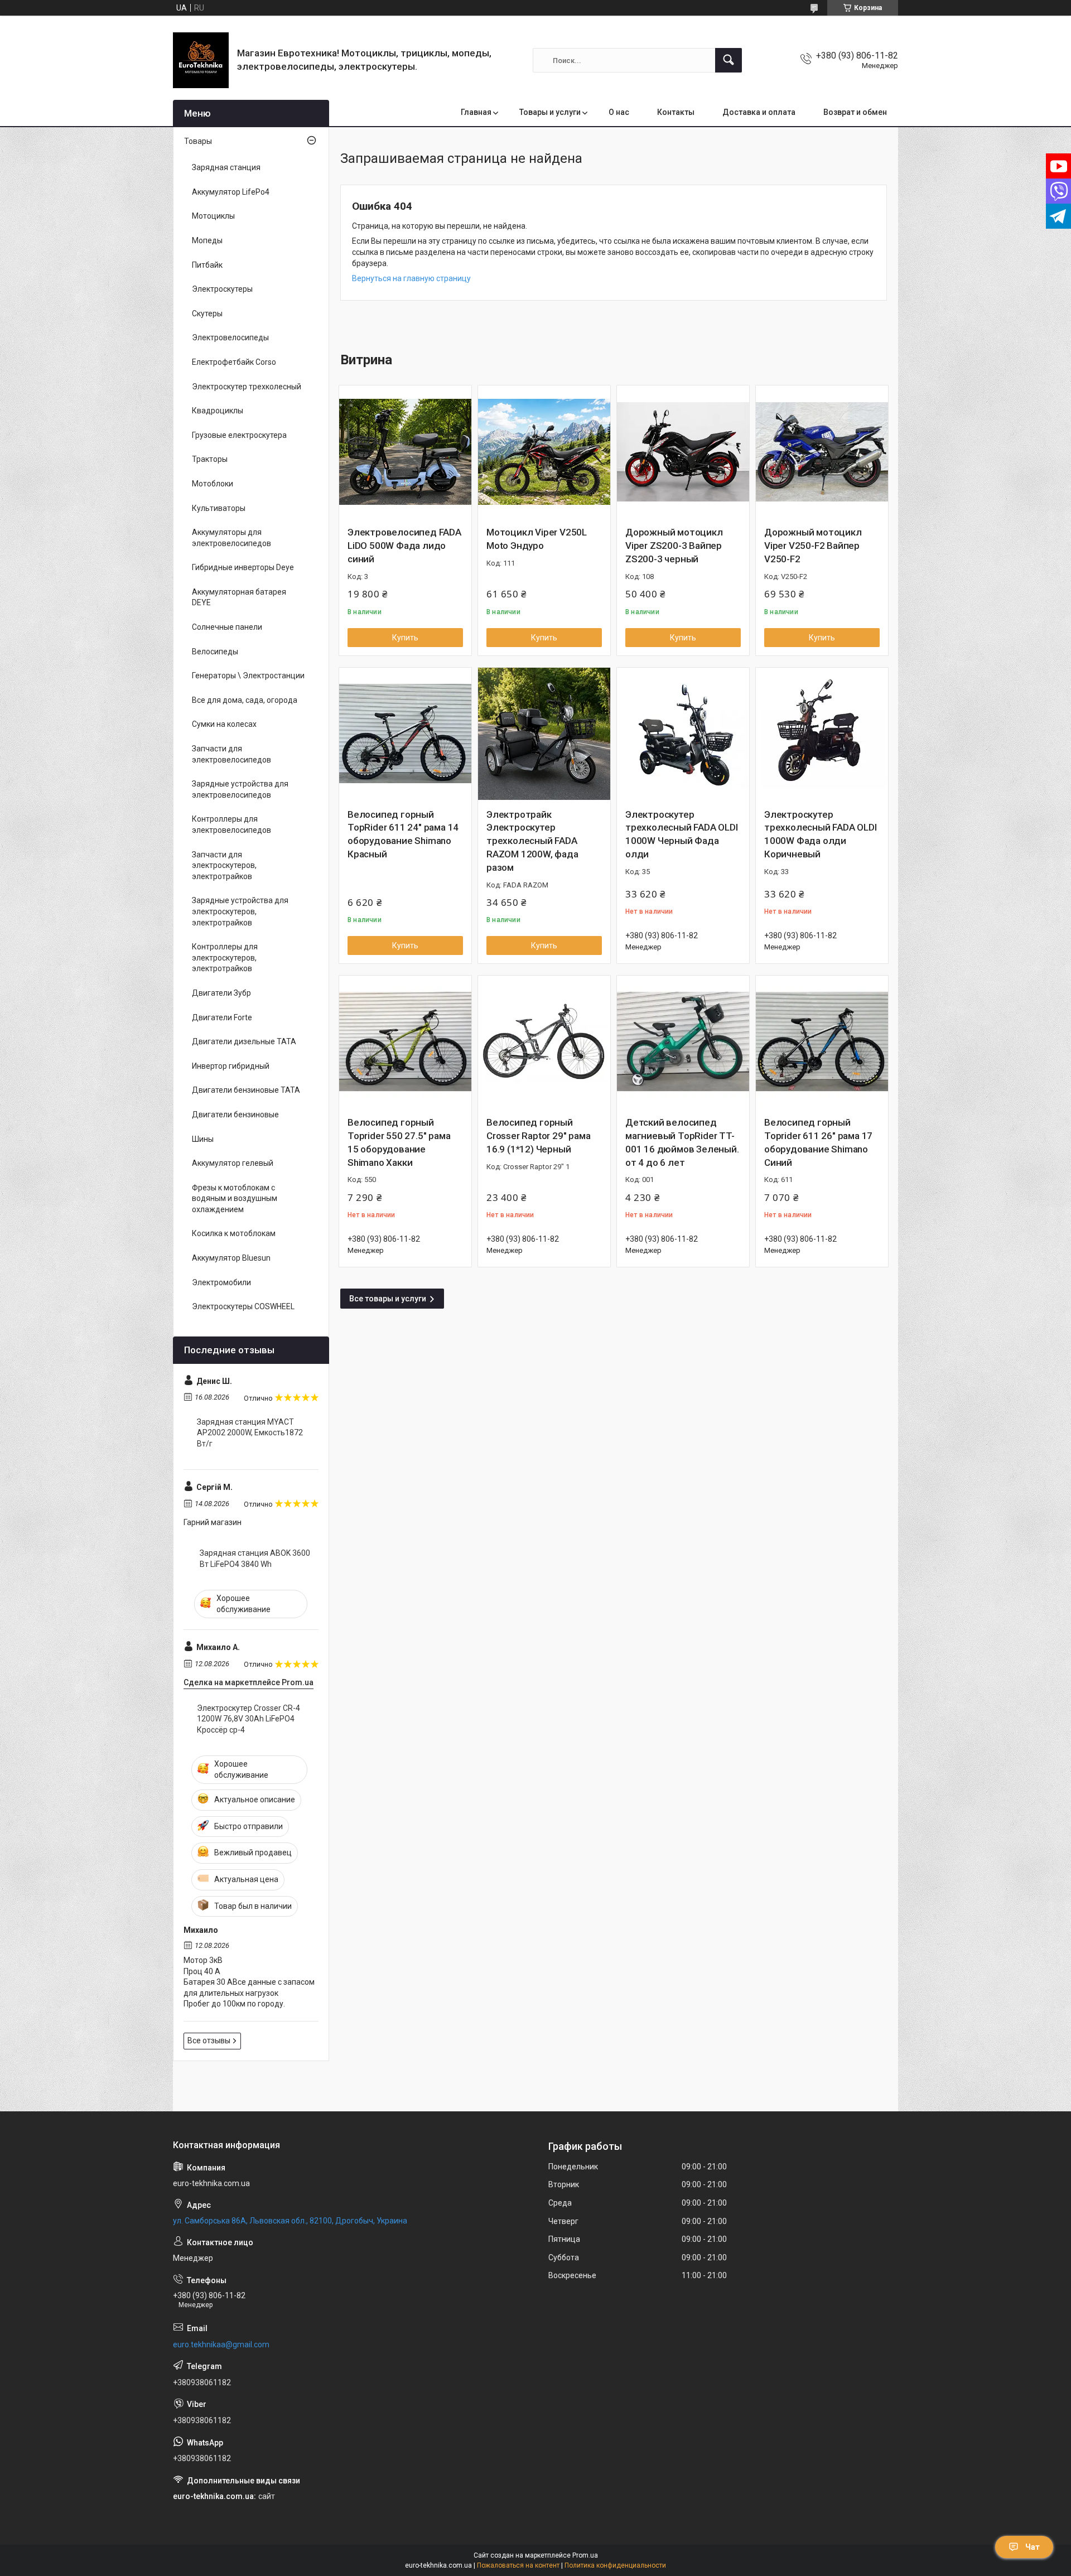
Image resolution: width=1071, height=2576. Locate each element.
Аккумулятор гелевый (233, 1163)
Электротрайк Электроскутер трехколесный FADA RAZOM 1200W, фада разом (532, 841)
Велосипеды (215, 652)
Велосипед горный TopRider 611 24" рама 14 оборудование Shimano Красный (403, 834)
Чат (1033, 2547)
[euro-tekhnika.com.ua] (201, 60)
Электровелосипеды (230, 337)
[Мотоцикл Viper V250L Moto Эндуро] (544, 452)
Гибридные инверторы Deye (243, 567)
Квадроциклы (218, 411)
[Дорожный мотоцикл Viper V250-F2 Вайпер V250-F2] (822, 452)
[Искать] (729, 60)
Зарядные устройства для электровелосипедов (240, 789)
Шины (203, 1139)
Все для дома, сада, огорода (245, 700)
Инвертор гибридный (231, 1066)
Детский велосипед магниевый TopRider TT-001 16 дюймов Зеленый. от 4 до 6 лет (682, 1142)
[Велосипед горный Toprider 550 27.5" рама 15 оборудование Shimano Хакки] (405, 1042)
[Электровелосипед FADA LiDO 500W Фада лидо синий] (405, 452)
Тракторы (210, 459)
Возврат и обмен (855, 112)
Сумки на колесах (224, 724)
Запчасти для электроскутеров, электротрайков (224, 865)
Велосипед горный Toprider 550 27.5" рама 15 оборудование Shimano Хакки (399, 1142)
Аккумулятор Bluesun (231, 1258)
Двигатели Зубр (221, 993)
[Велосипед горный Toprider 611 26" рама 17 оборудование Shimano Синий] (822, 1042)
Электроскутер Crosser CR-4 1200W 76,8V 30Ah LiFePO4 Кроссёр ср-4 (249, 1719)
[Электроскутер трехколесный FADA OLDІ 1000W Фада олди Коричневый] (822, 734)
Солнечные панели (227, 627)
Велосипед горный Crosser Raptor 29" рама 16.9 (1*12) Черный (538, 1136)
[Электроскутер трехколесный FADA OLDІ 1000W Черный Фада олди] (683, 734)
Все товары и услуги (388, 1299)
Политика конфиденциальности (615, 2565)
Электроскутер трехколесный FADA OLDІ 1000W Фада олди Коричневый (821, 834)
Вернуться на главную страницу (411, 278)
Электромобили (221, 1282)
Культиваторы (219, 508)
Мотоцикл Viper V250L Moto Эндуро (537, 539)
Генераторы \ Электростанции (248, 676)
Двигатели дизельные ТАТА (244, 1041)
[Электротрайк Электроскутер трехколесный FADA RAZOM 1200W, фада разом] (544, 734)
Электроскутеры (222, 289)
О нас (619, 112)
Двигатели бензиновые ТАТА (246, 1090)
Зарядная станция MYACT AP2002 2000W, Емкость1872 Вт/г (250, 1433)
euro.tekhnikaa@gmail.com (221, 2345)
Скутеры (207, 313)
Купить (405, 638)
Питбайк (207, 265)
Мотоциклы (213, 216)
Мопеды (207, 240)
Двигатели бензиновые (235, 1115)
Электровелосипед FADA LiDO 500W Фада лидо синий (404, 546)
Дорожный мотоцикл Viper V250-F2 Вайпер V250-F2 (813, 546)
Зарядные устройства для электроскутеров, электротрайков (240, 911)
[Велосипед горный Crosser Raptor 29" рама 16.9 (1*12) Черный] (544, 1042)
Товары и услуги (550, 112)
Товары (198, 141)
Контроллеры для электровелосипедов (231, 824)
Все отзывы (209, 2040)
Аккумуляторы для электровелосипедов (231, 538)
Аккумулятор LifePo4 (231, 192)
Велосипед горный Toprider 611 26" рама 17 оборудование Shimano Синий (818, 1142)
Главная (476, 112)
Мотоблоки (213, 484)
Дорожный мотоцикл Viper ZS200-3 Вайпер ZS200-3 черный (674, 546)
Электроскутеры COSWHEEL (243, 1306)
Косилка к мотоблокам (234, 1233)
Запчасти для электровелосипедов (231, 754)
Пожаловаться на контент (518, 2565)
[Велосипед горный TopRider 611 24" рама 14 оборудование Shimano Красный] (405, 734)
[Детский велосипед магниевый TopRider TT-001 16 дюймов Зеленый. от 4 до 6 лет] (683, 1042)
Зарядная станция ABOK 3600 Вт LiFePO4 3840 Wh (255, 1559)
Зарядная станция (226, 167)
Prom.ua (585, 2555)
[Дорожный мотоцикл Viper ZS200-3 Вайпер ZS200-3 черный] (683, 452)
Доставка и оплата (759, 112)
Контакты (676, 112)
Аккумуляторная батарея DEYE (239, 597)
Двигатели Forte (222, 1017)
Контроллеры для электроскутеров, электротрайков (225, 957)
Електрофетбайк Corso (234, 362)
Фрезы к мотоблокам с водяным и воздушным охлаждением (235, 1198)
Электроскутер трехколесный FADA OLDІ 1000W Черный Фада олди (682, 834)
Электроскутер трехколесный (247, 387)
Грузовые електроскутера (239, 435)
